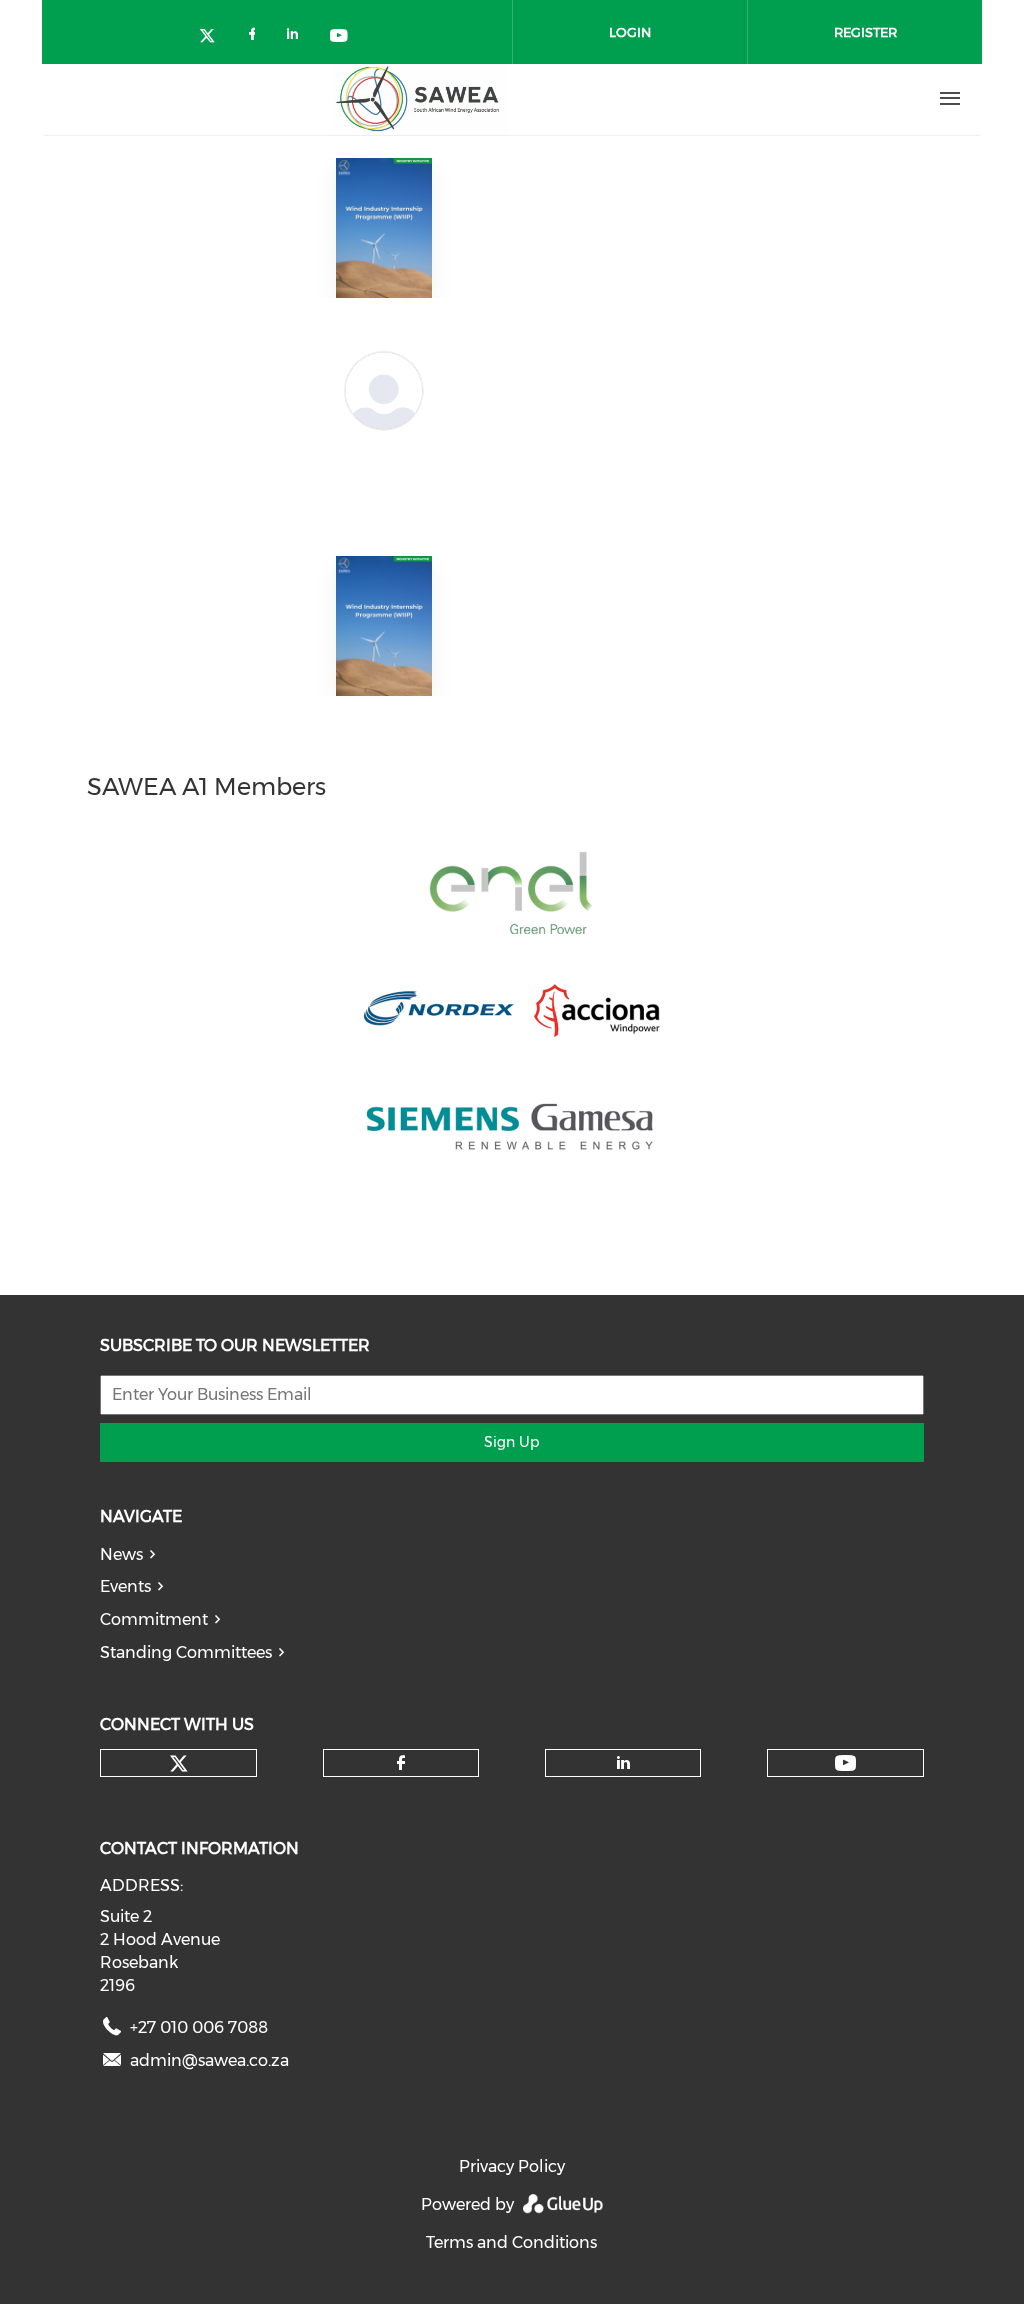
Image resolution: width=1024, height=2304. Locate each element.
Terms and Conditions (511, 2242)
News (121, 1554)
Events (125, 1586)
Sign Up (511, 1442)
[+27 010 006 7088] (112, 2031)
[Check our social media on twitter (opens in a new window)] (214, 37)
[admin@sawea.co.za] (112, 2064)
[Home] (421, 99)
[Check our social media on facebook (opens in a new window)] (256, 37)
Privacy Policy (512, 2166)
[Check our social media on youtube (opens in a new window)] (340, 37)
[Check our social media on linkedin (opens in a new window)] (298, 37)
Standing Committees (186, 1652)
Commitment (154, 1619)
